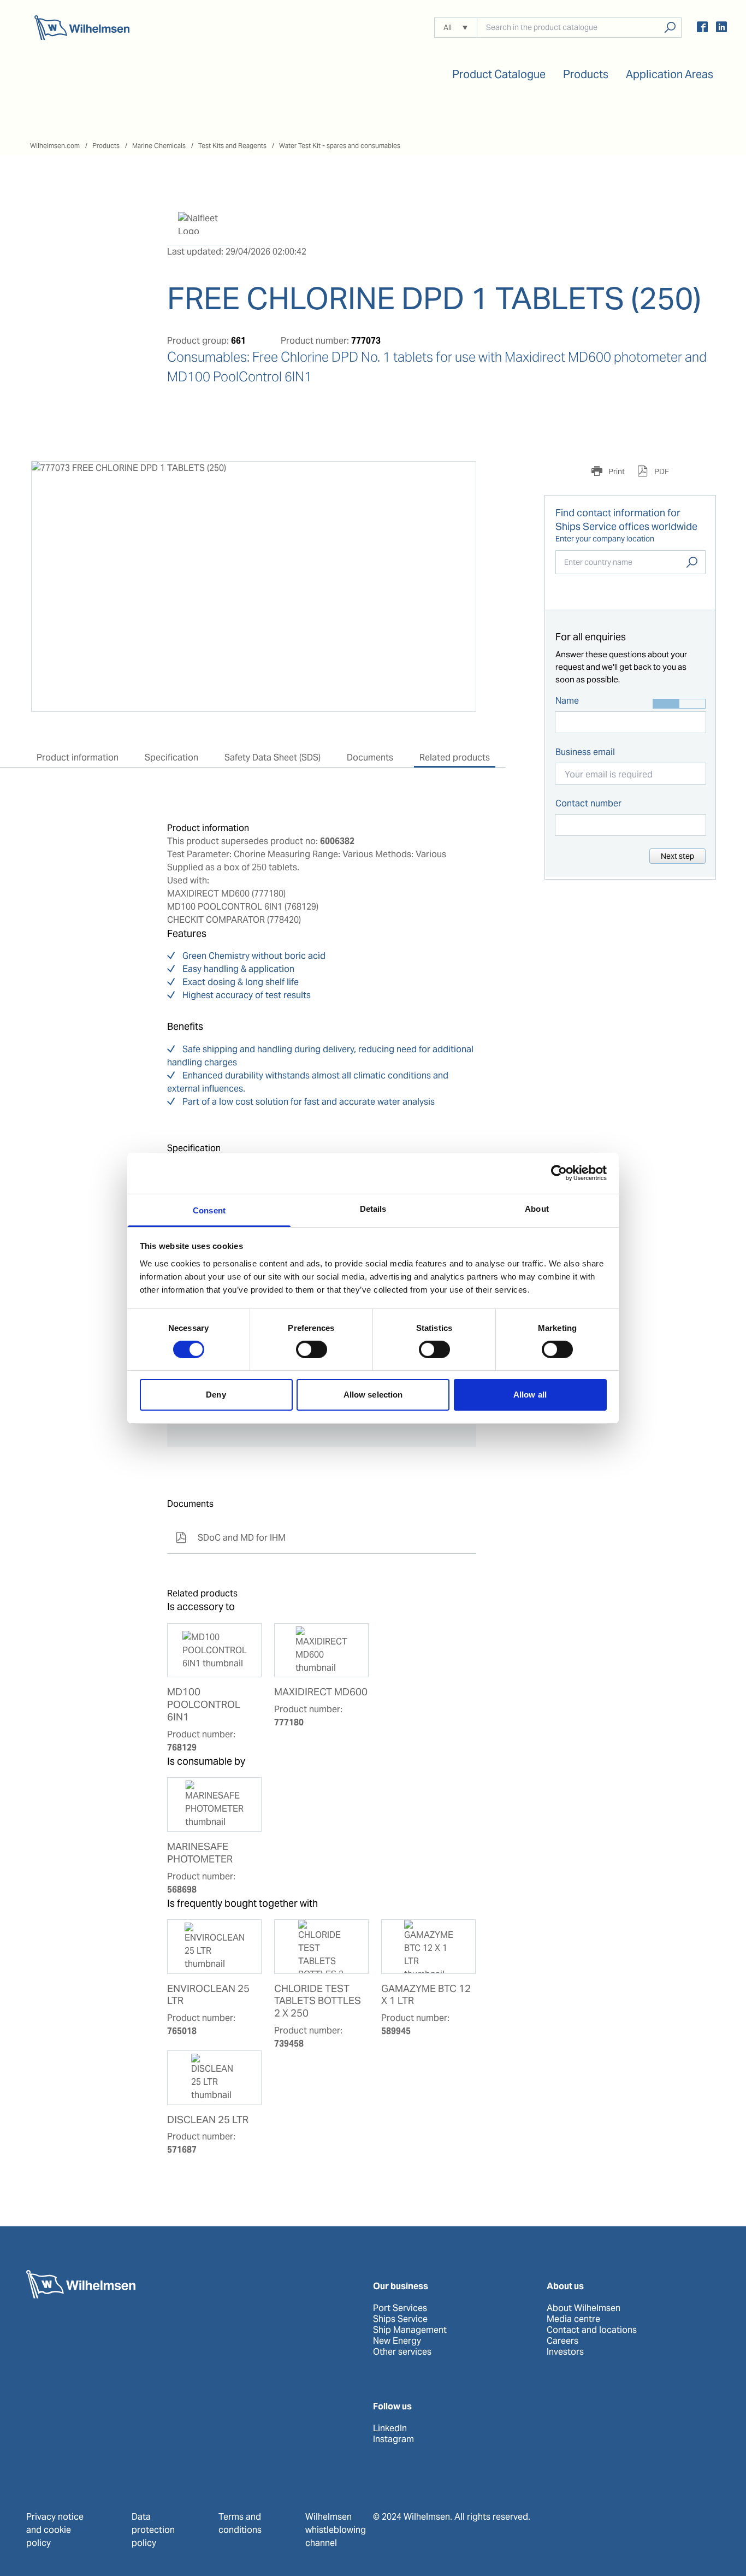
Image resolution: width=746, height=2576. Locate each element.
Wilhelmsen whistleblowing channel (336, 2530)
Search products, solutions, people (670, 28)
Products (106, 146)
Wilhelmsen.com (55, 146)
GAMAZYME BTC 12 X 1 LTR (426, 1995)
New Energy (397, 2341)
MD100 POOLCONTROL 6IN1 (204, 1705)
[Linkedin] (721, 29)
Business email (585, 752)
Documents (370, 758)
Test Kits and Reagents (232, 146)
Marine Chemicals (159, 146)
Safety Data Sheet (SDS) (273, 758)
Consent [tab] (209, 1210)
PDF (661, 471)
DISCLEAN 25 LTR (208, 2120)
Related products (455, 758)
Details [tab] (373, 1208)
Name (567, 701)
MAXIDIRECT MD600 (321, 1692)
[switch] (312, 1349)
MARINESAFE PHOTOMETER (200, 1853)
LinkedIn (390, 2428)
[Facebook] (702, 29)
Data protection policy (153, 2530)
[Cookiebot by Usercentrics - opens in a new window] (559, 1173)
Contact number (588, 803)
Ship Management (410, 2330)
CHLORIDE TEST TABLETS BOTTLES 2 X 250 (318, 2001)
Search (692, 562)
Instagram (393, 2439)
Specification (171, 758)
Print (616, 471)
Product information (78, 758)
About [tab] (537, 1208)
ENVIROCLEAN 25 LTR (208, 1995)
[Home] (82, 28)
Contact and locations (592, 2330)
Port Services (400, 2308)
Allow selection (373, 1395)
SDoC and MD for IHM (231, 1538)
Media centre (573, 2319)
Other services (402, 2352)
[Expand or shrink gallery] (458, 480)
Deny (216, 1395)
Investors (565, 2352)
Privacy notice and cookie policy (55, 2530)
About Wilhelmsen (584, 2308)
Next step (677, 856)
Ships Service (400, 2319)
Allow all (530, 1395)
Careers (563, 2341)
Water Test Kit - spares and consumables (340, 146)
